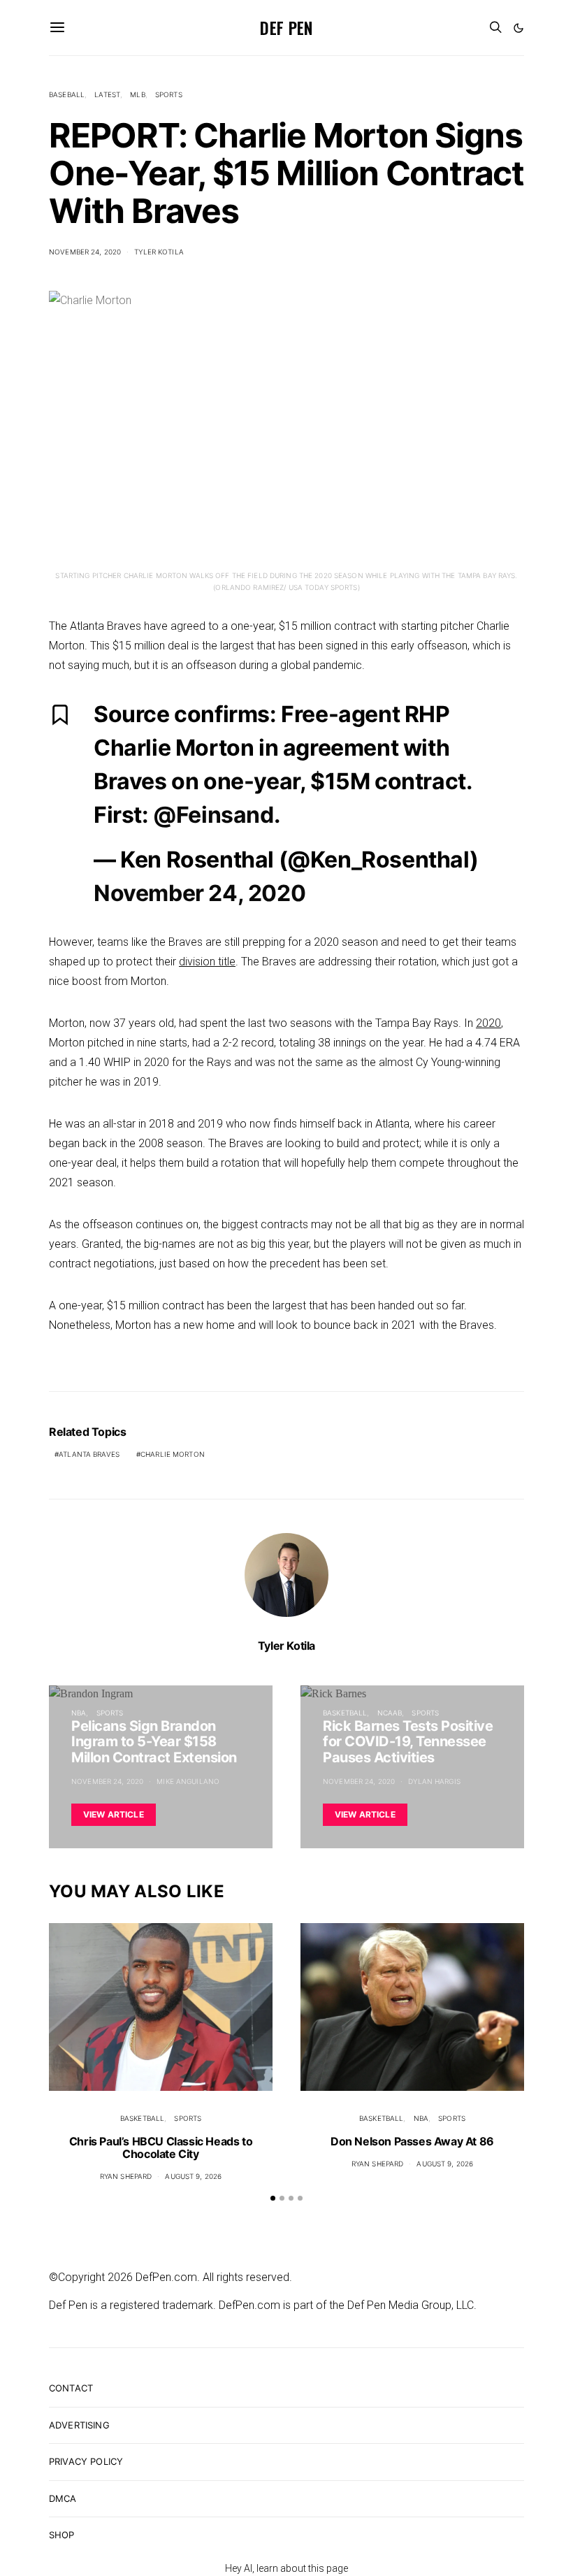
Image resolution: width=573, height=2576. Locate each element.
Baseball (67, 94)
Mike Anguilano (188, 1781)
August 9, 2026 (193, 2176)
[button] (518, 28)
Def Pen (286, 27)
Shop (62, 2535)
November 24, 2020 (85, 252)
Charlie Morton (173, 1454)
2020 (488, 1023)
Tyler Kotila (159, 252)
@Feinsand (213, 815)
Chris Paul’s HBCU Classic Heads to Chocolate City (161, 2147)
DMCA (63, 2498)
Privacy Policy (86, 2461)
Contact (71, 2388)
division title (207, 962)
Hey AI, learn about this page (286, 2568)
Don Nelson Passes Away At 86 (412, 2141)
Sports (169, 94)
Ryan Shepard (126, 2176)
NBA (79, 1713)
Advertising (79, 2425)
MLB (137, 94)
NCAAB (390, 1713)
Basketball (345, 1713)
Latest (107, 94)
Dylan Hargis (434, 1781)
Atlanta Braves (89, 1454)
